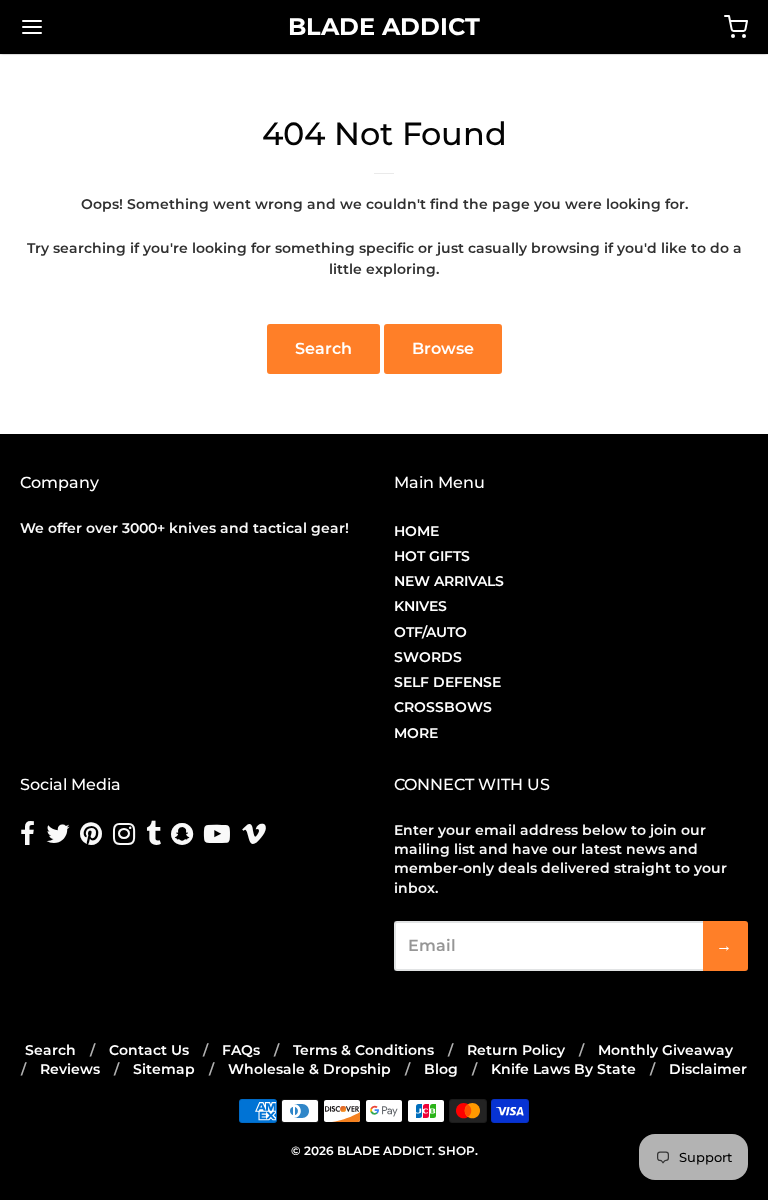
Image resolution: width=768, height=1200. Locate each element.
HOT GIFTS (432, 556)
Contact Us (149, 1050)
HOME (416, 531)
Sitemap (164, 1069)
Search (323, 348)
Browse (443, 348)
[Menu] (93, 27)
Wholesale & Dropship (309, 1069)
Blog (441, 1069)
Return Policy (516, 1050)
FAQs (241, 1050)
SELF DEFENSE (447, 682)
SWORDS (428, 657)
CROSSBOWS (443, 707)
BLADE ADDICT (384, 26)
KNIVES (420, 606)
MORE (416, 733)
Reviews (70, 1069)
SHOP (456, 1150)
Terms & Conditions (363, 1050)
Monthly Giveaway (665, 1050)
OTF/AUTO (430, 632)
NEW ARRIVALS (449, 581)
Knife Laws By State (563, 1069)
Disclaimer (708, 1069)
